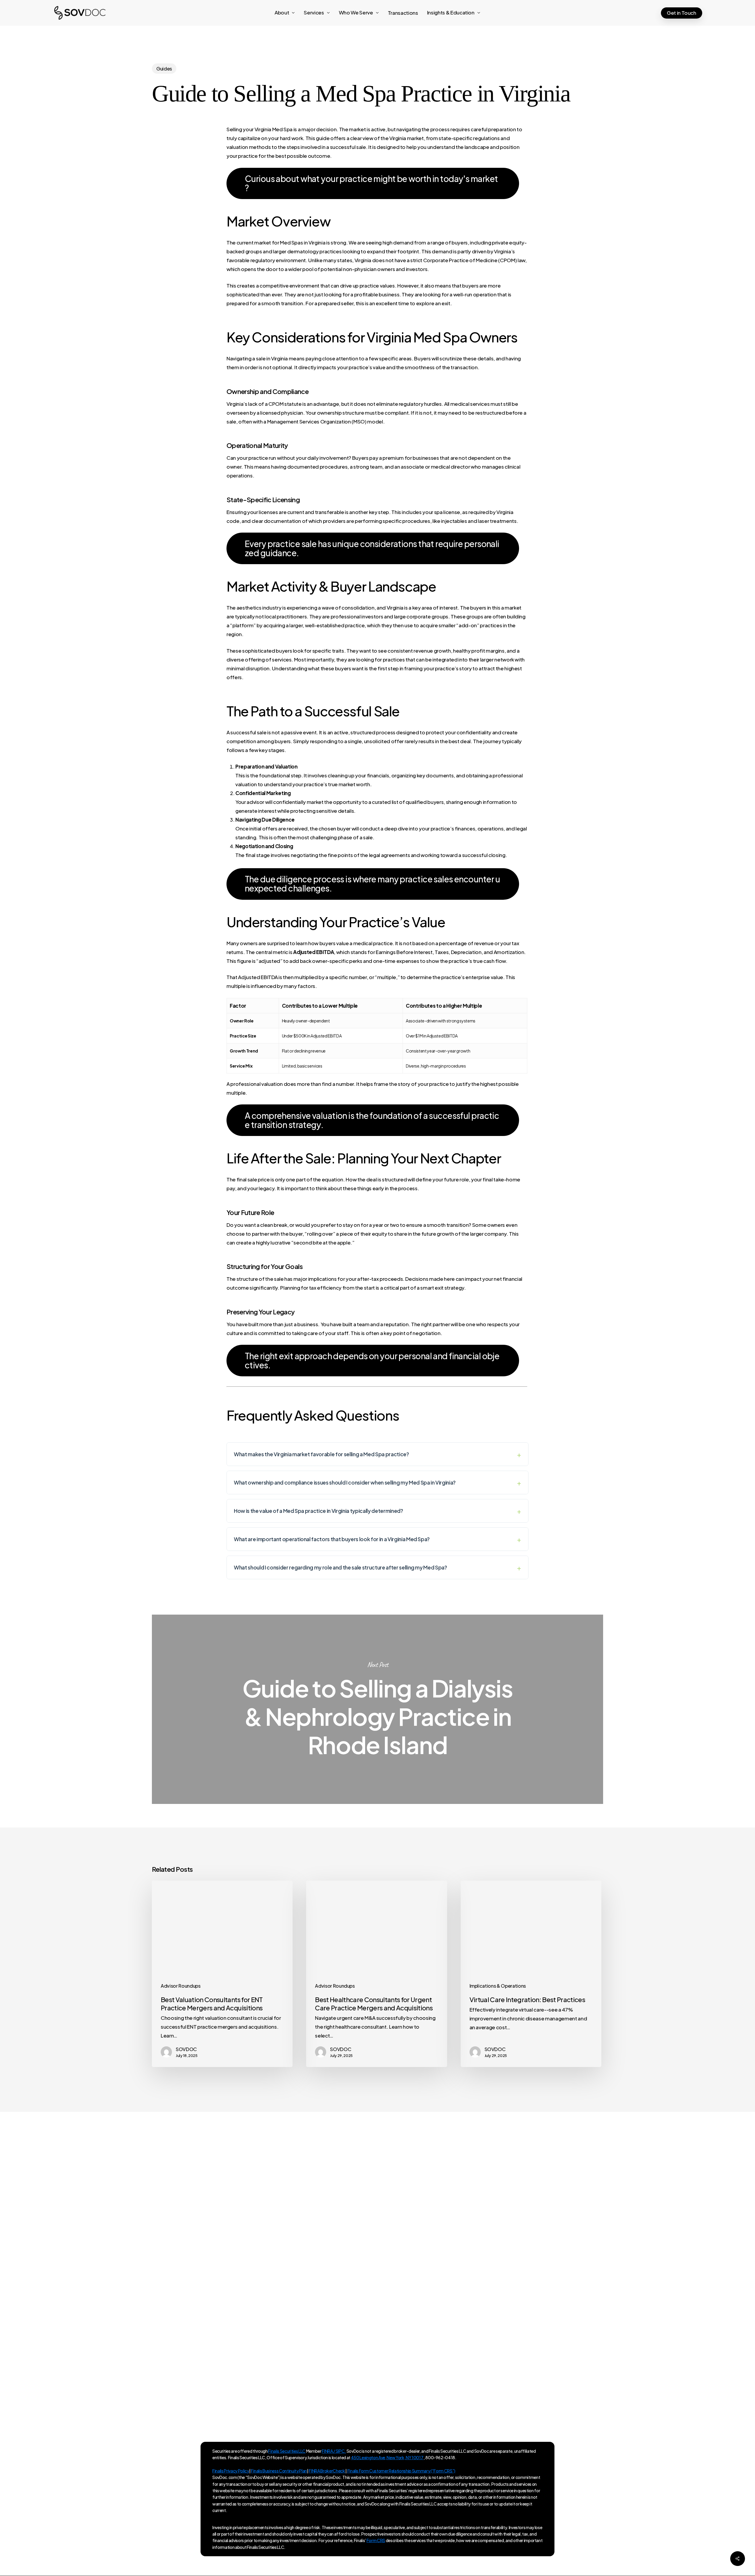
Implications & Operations (498, 1986)
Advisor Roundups (181, 1986)
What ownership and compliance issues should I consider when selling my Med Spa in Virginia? (345, 1482)
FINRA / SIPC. (334, 2451)
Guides (164, 69)
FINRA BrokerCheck (327, 2471)
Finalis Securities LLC (287, 2451)
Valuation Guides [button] (526, 2281)
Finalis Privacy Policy (231, 2471)
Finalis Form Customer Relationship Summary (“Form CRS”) (401, 2471)
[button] (373, 183)
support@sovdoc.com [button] (650, 2263)
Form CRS (376, 2540)
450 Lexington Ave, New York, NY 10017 (266, 2334)
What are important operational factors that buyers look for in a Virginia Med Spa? (332, 1539)
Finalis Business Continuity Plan (279, 2471)
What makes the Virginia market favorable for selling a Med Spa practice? (321, 1454)
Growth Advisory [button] (525, 2245)
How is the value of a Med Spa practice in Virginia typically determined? (319, 1511)
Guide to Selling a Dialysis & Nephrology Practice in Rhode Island (377, 1709)
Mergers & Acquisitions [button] (539, 2263)
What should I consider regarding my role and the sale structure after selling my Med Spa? (340, 1567)
